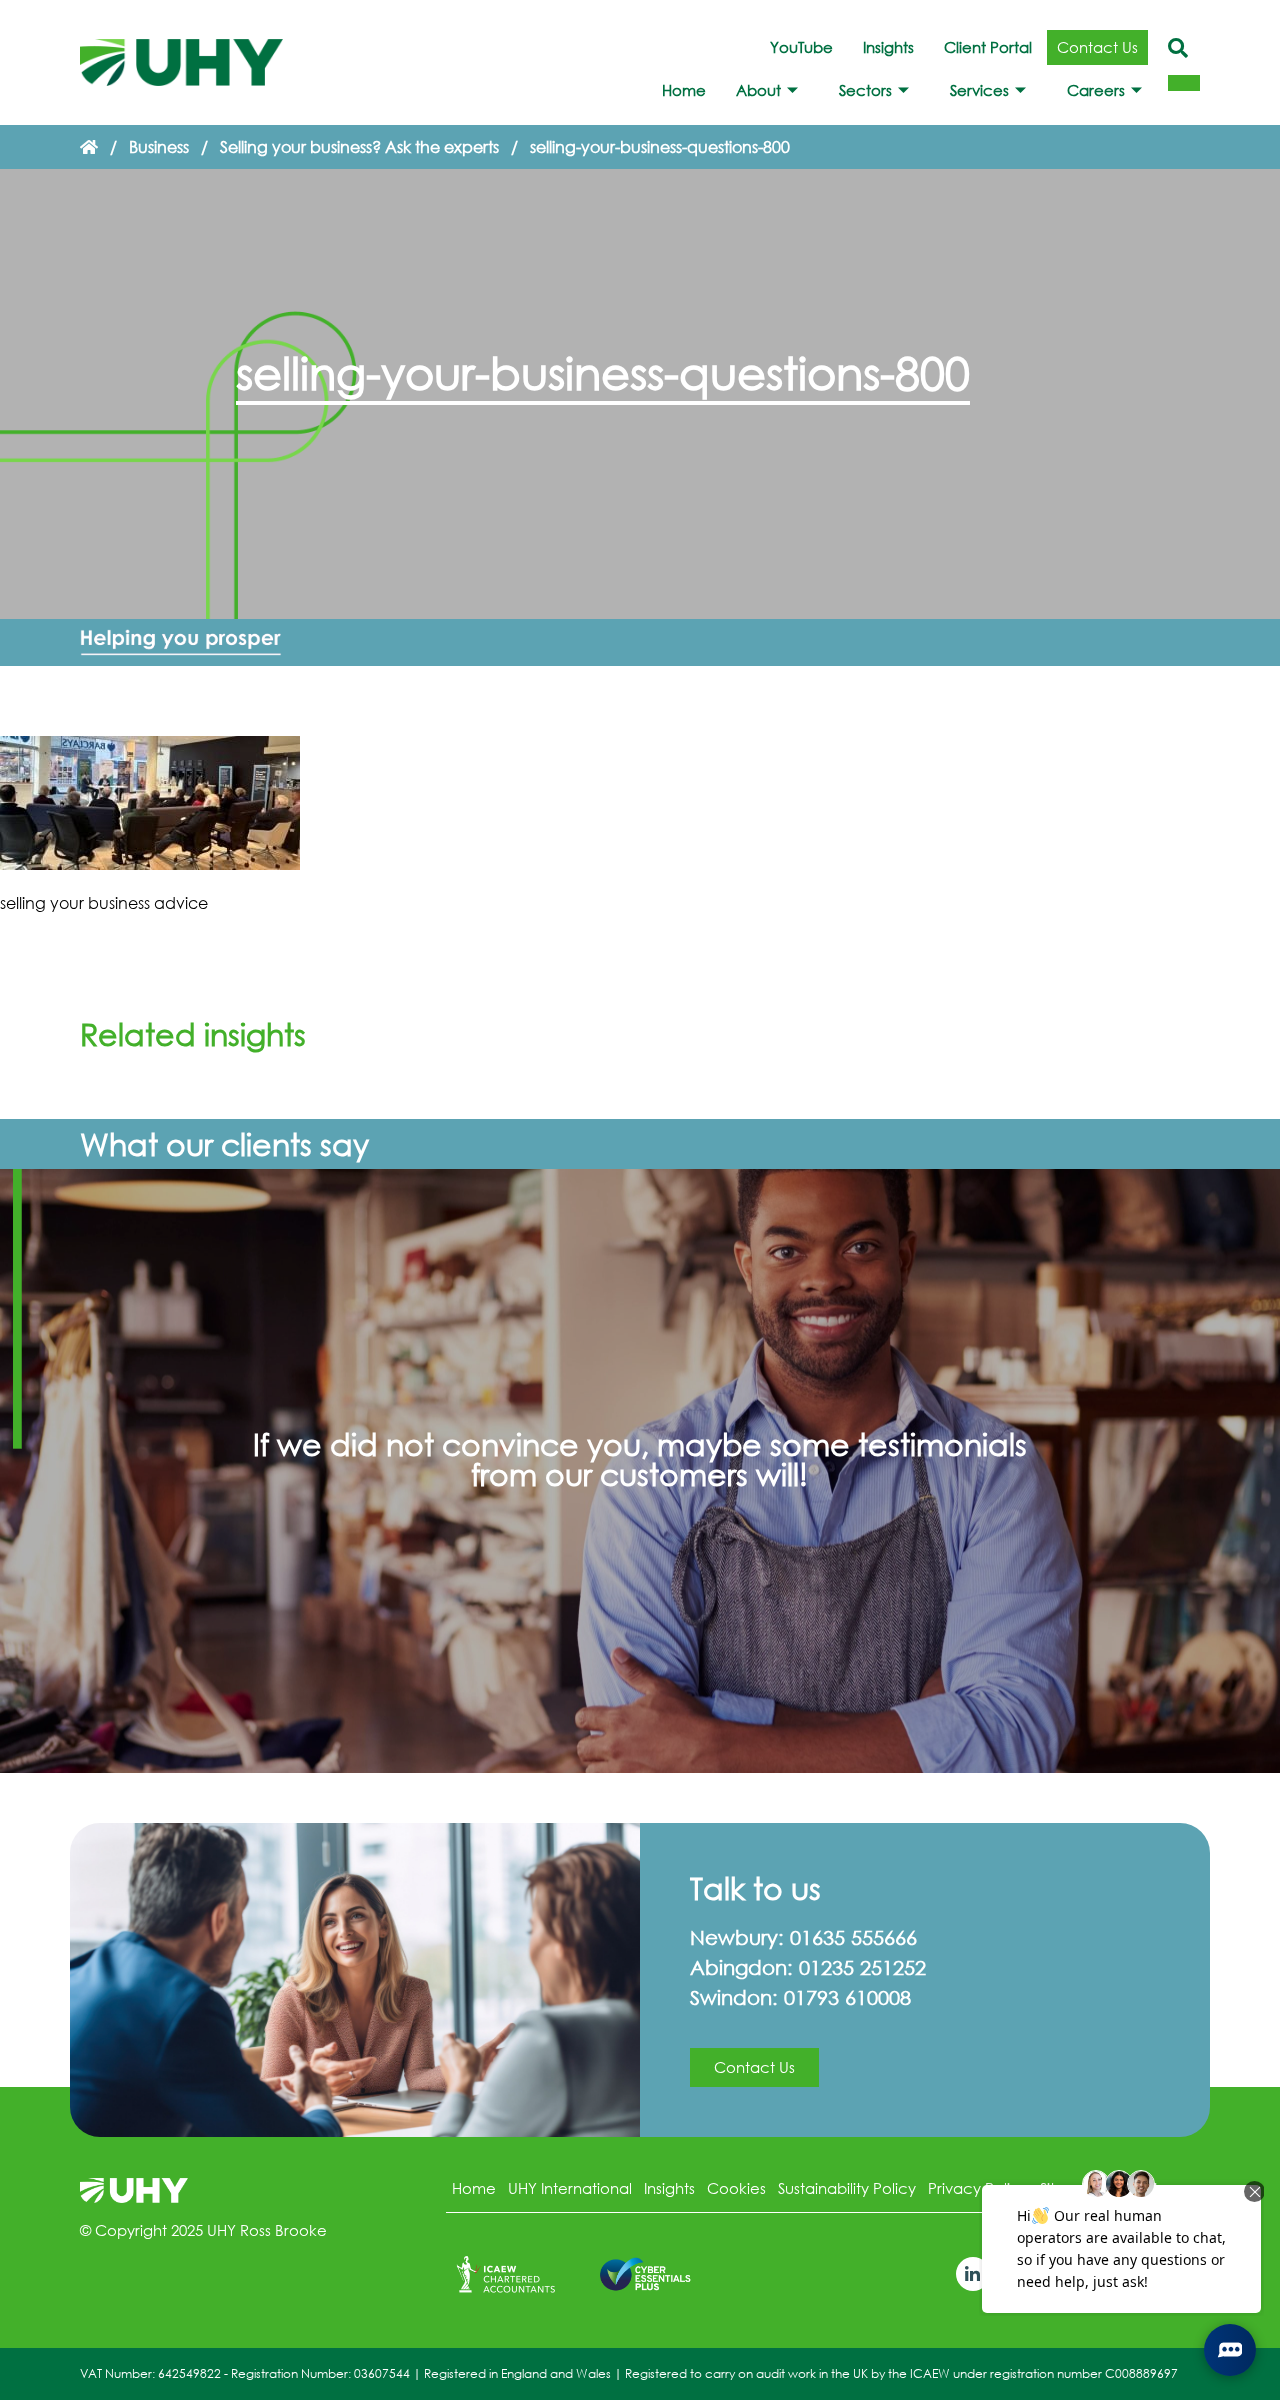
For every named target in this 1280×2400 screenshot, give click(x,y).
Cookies (736, 2188)
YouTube (801, 47)
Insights (888, 47)
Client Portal (988, 47)
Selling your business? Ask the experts (359, 146)
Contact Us (1097, 47)
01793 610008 (847, 1997)
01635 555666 (853, 1937)
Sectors (865, 90)
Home (684, 90)
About (758, 90)
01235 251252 (862, 1967)
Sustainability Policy (847, 2188)
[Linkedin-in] (973, 2274)
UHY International (570, 2188)
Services (979, 90)
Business (159, 146)
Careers (1096, 90)
